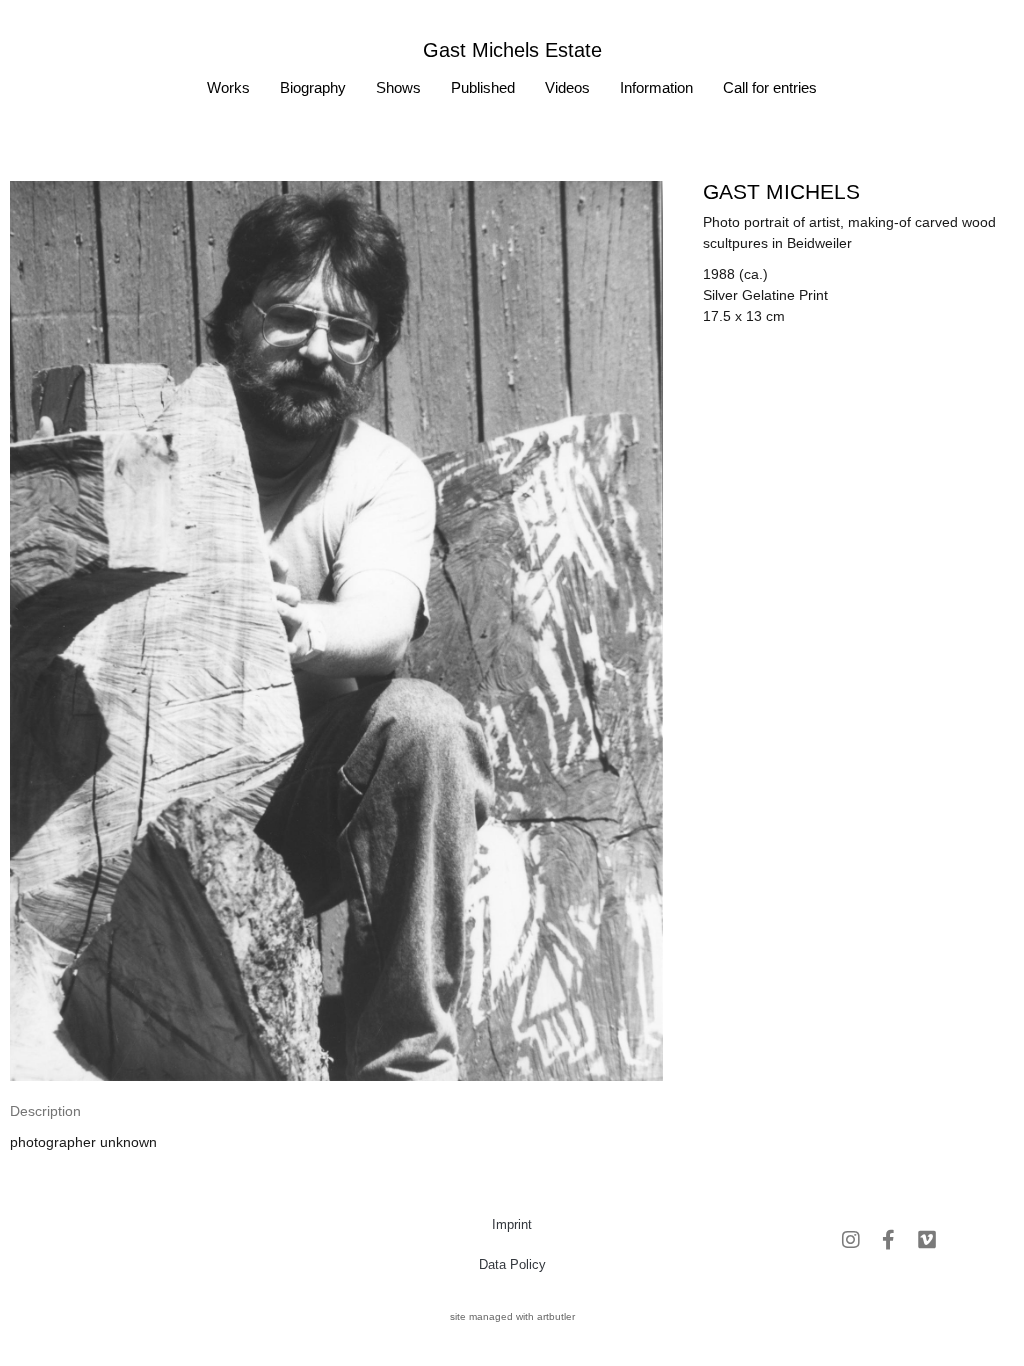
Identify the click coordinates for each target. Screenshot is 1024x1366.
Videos (567, 87)
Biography (313, 87)
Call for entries (770, 87)
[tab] (45, 1111)
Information (656, 87)
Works (228, 87)
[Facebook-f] (889, 1240)
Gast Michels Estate (512, 50)
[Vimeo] (927, 1240)
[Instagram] (851, 1240)
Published (483, 87)
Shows (398, 87)
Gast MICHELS (781, 191)
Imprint (512, 1224)
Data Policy (512, 1264)
